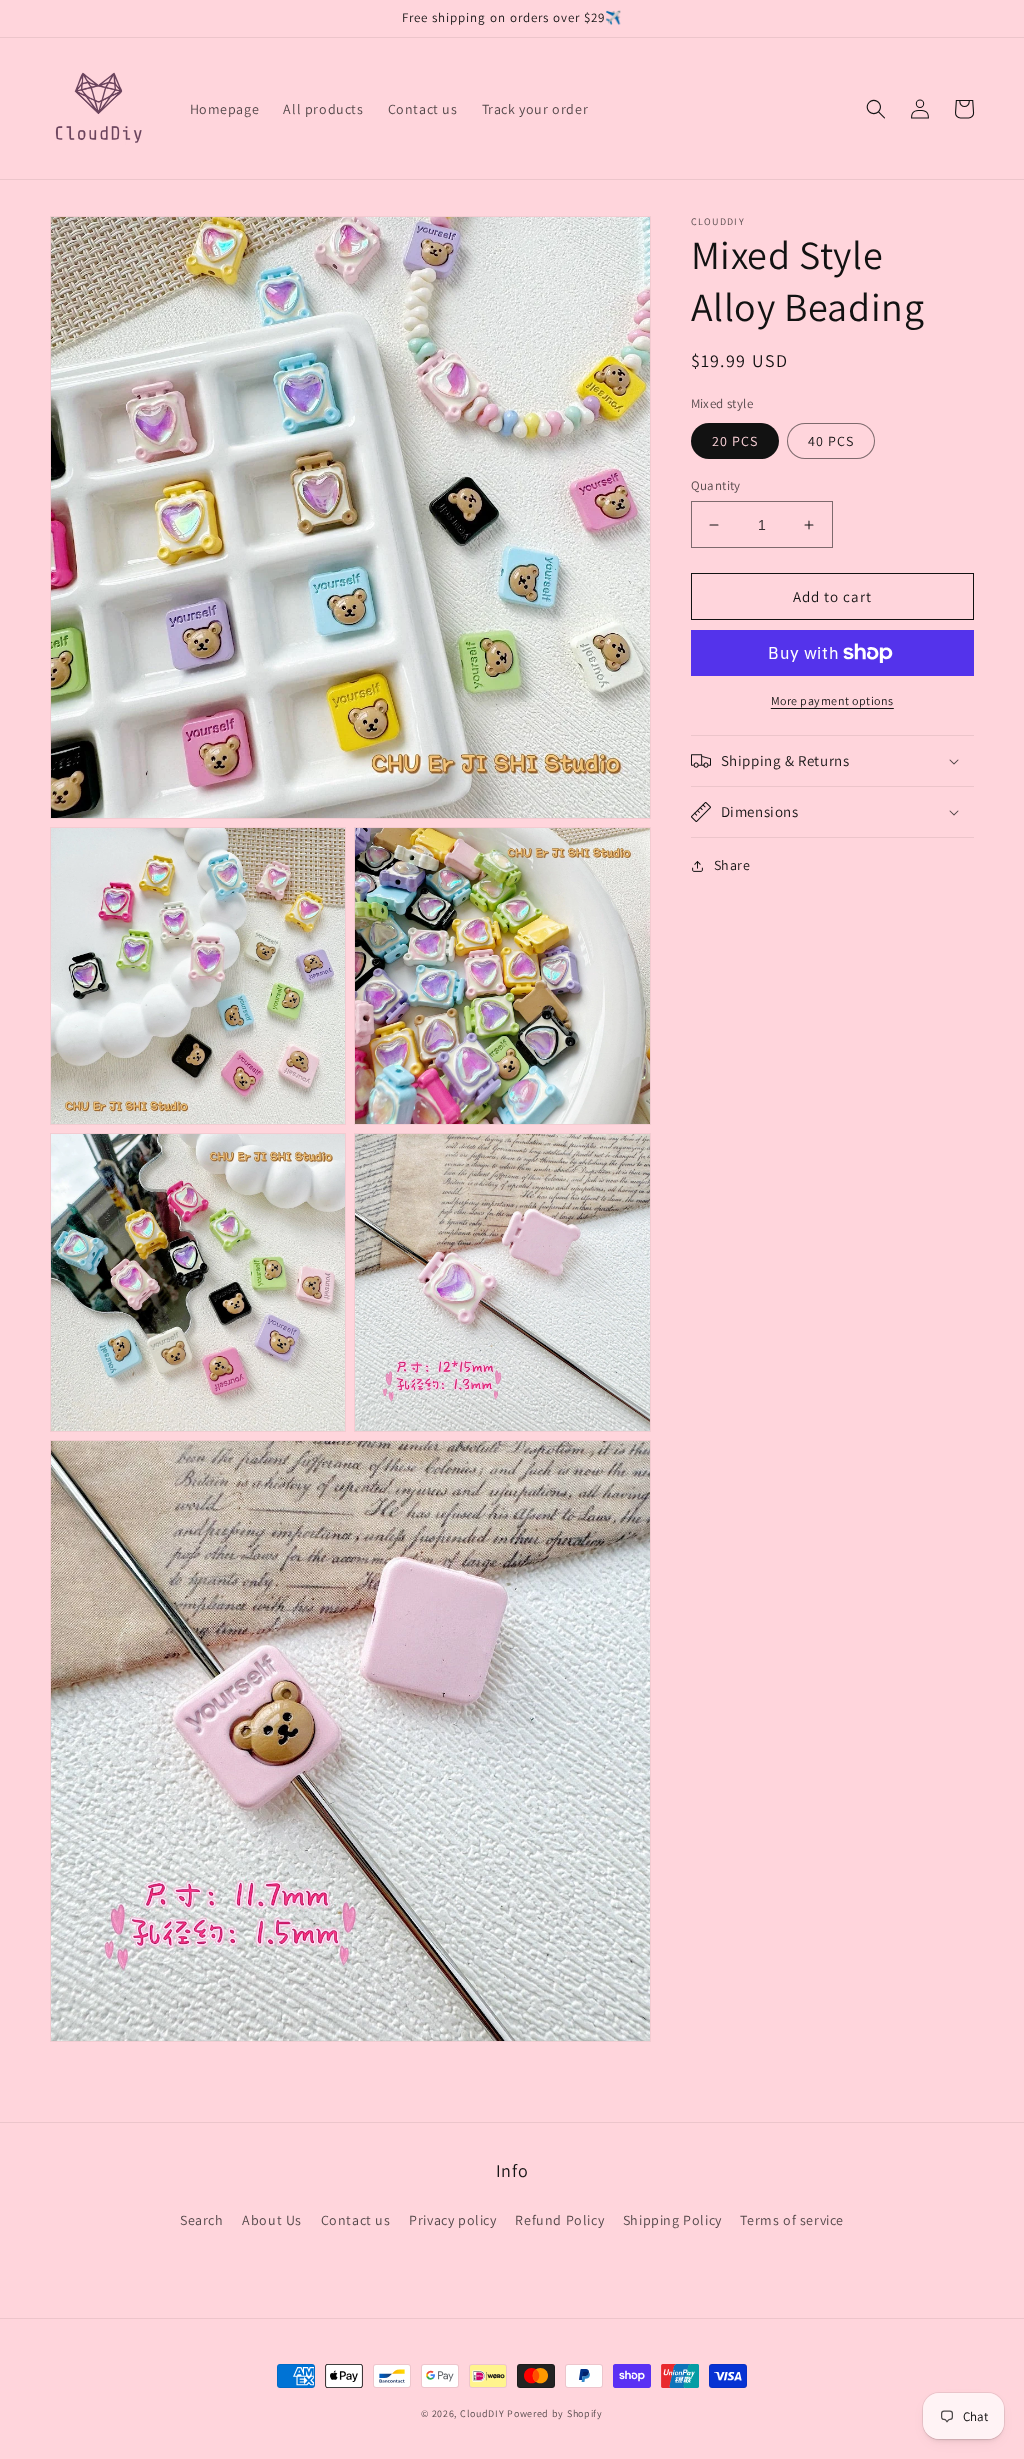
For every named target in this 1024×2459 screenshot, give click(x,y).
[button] (876, 109)
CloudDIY (482, 2413)
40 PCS (831, 441)
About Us (272, 2220)
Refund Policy (559, 2220)
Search (202, 2220)
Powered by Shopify (555, 2413)
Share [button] (732, 865)
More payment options (832, 700)
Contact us (356, 2220)
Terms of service (792, 2220)
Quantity (716, 485)
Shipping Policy (672, 2220)
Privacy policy (452, 2220)
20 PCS (735, 441)
